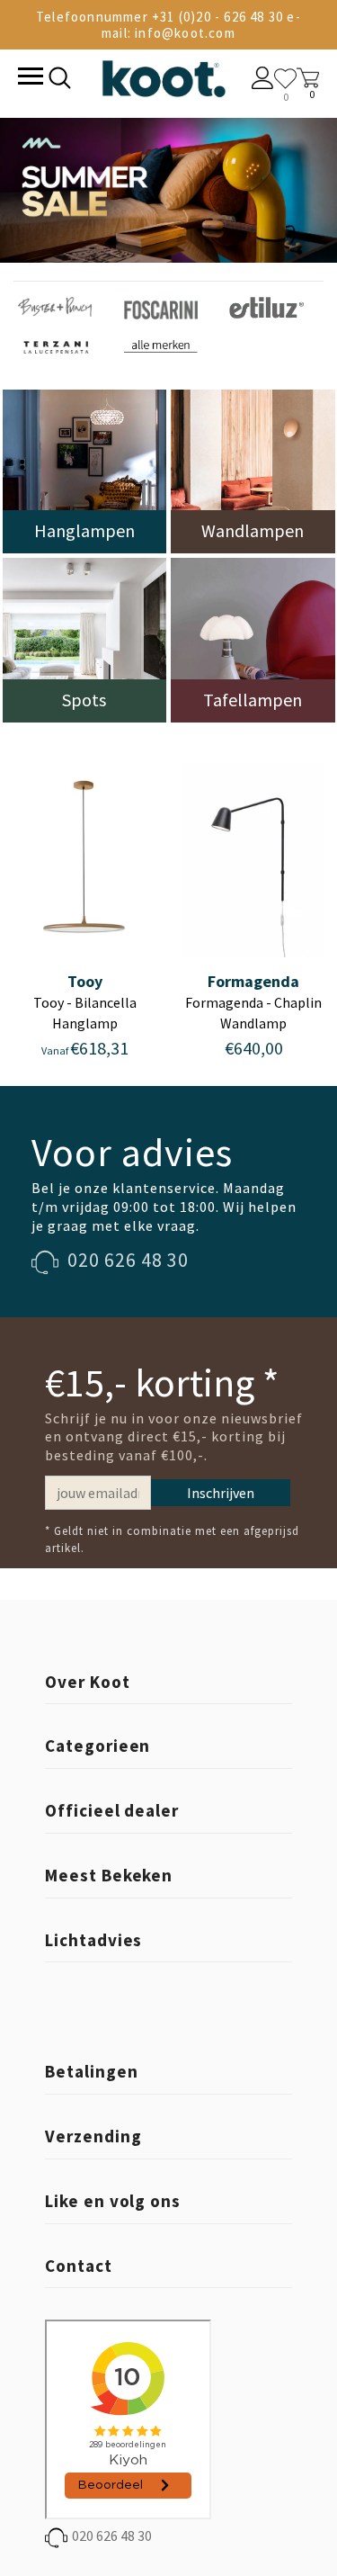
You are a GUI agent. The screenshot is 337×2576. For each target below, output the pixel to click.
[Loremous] (55, 305)
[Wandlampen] (253, 470)
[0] (285, 79)
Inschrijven (221, 1493)
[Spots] (85, 638)
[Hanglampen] (85, 470)
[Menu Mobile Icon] (29, 78)
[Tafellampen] (253, 638)
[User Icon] (263, 80)
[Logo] (164, 75)
